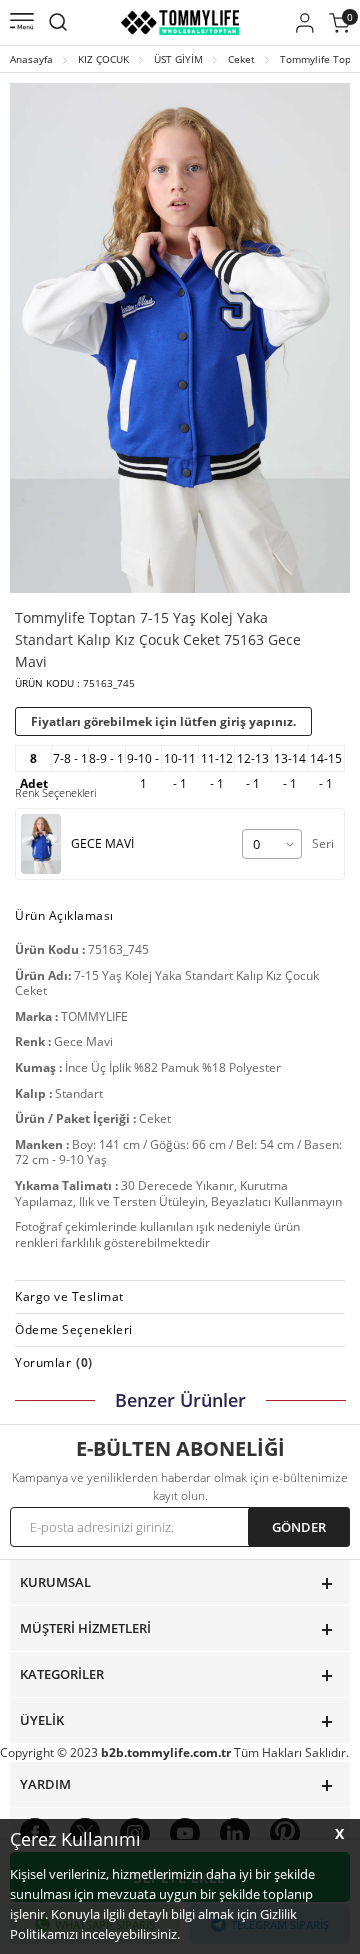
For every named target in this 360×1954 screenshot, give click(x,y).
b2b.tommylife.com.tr (166, 1752)
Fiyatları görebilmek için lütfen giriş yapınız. (163, 721)
